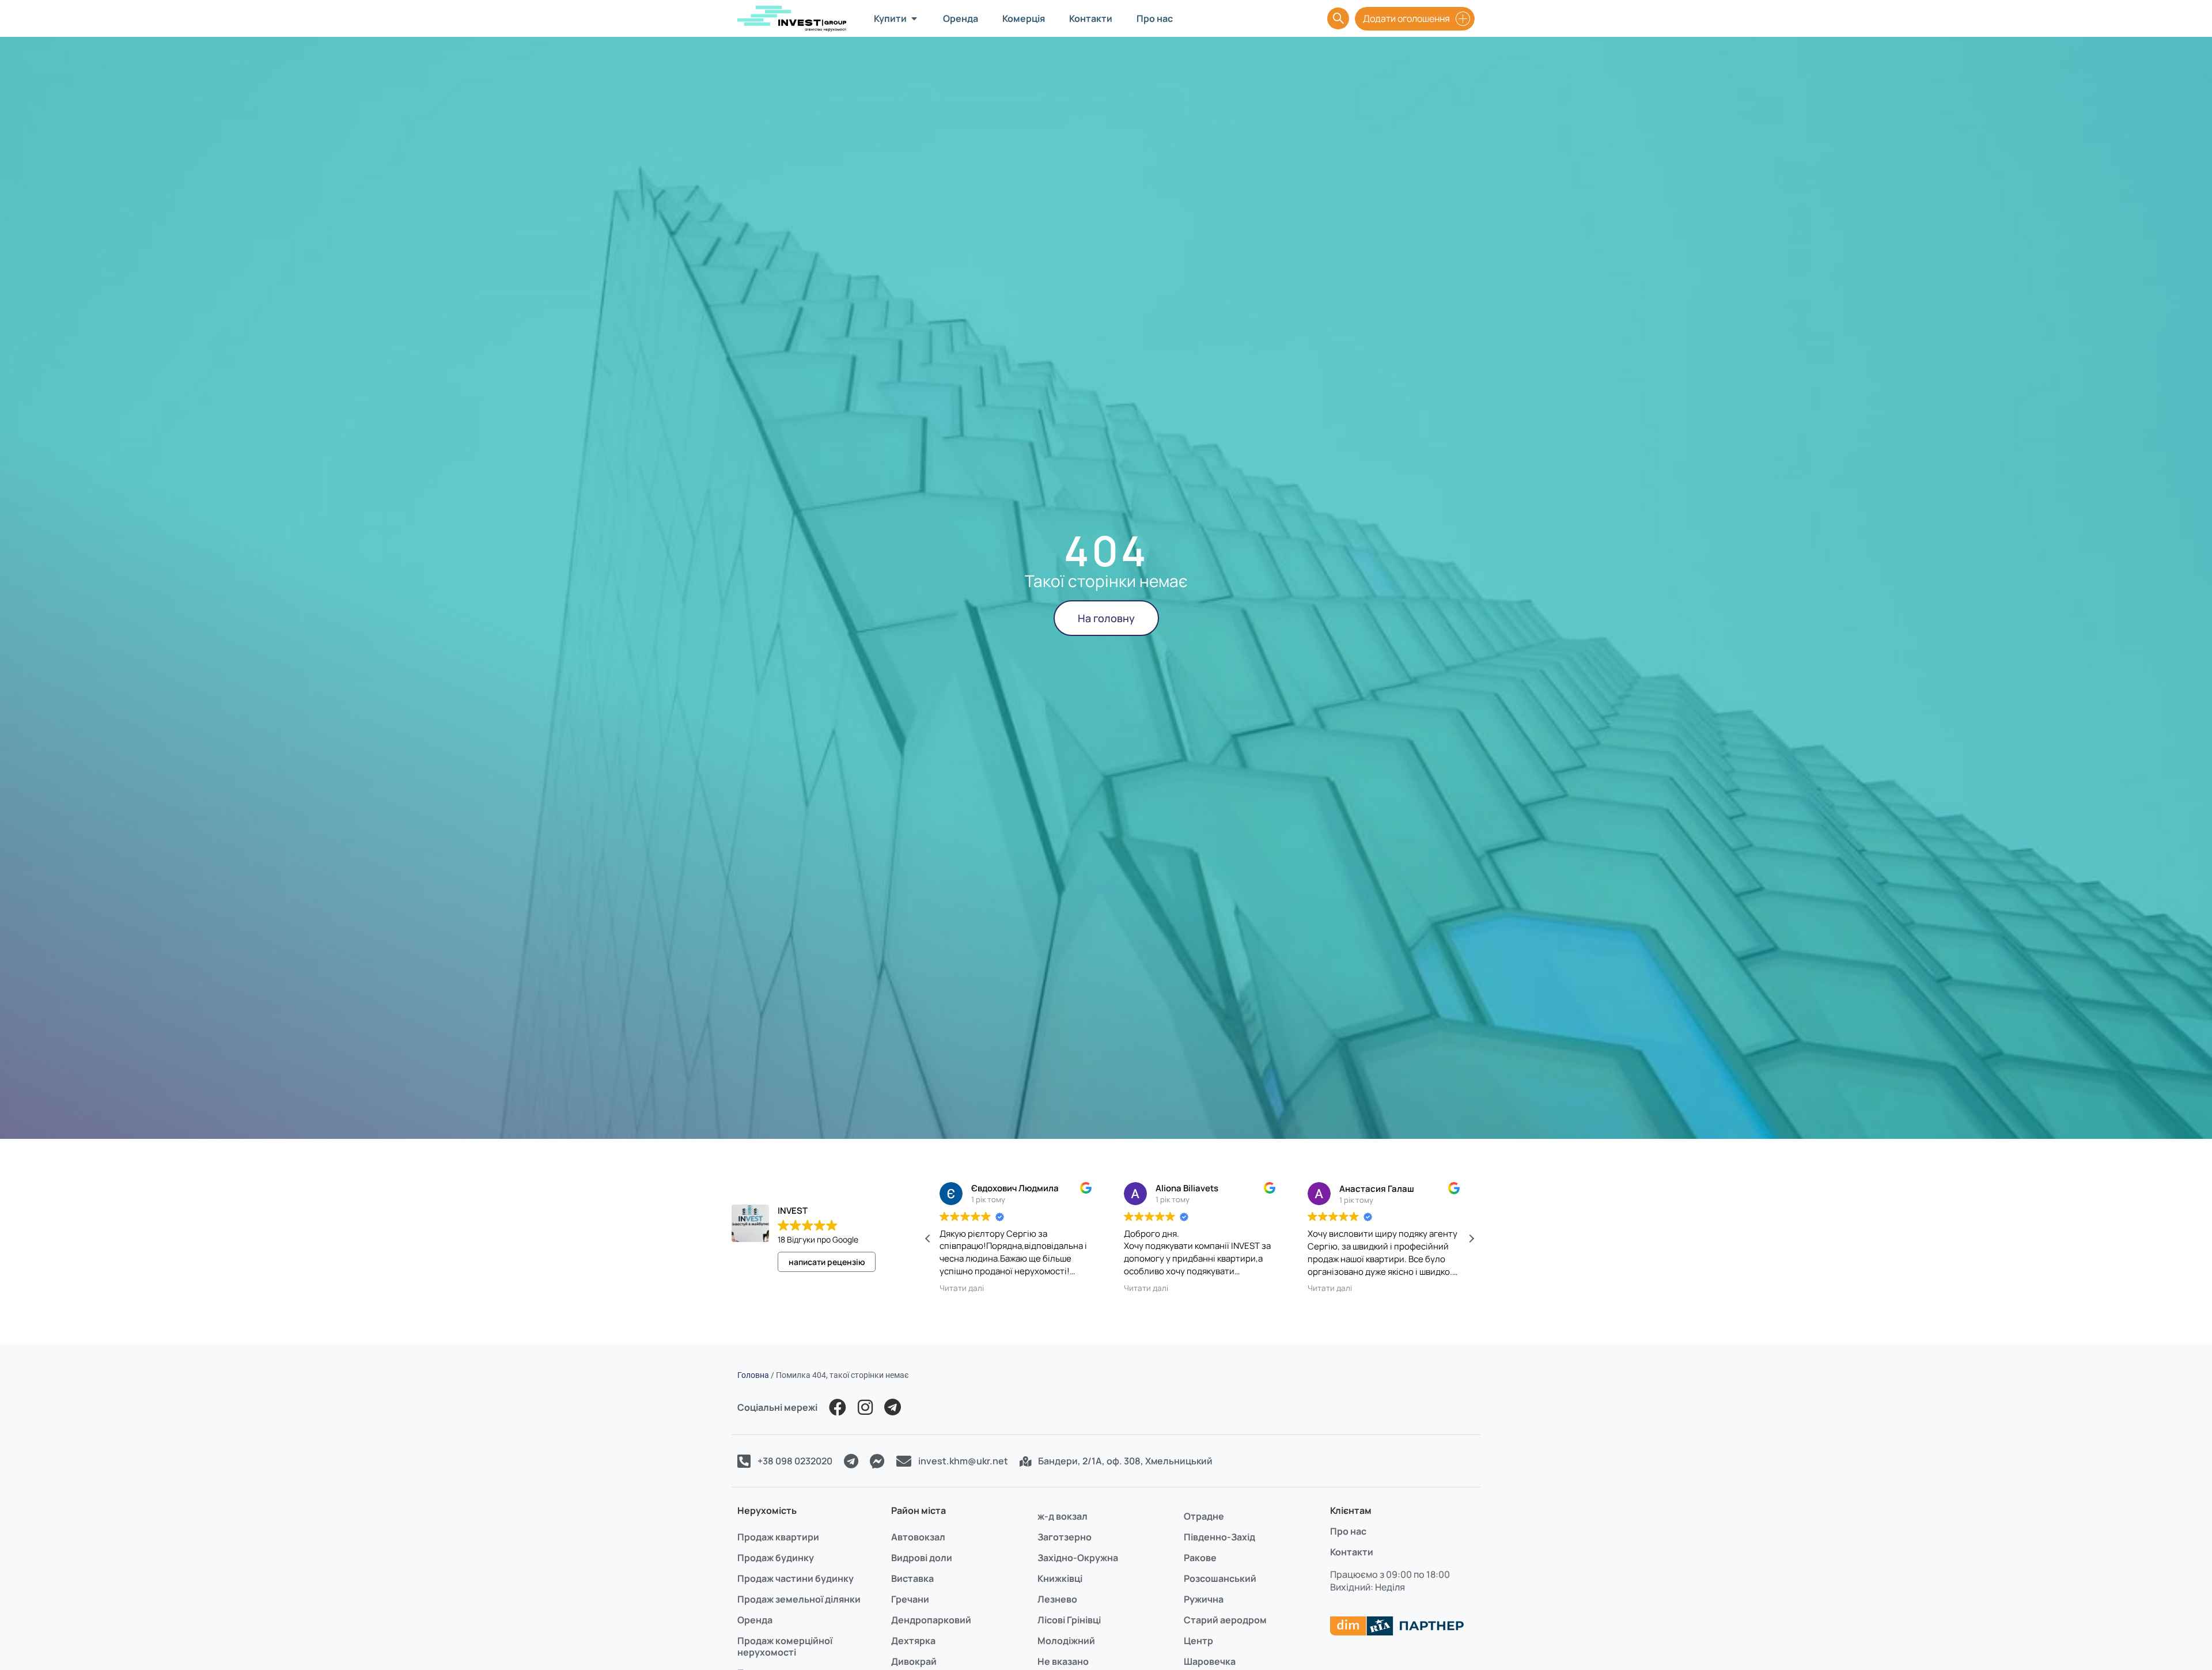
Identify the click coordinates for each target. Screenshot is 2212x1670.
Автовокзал (918, 1537)
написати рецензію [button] (827, 1262)
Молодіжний (1066, 1641)
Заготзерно (1065, 1537)
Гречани (910, 1599)
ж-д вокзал (1063, 1516)
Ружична (1204, 1599)
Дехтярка (913, 1641)
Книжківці (1060, 1578)
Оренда (755, 1620)
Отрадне (1204, 1516)
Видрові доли (922, 1558)
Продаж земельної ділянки (799, 1599)
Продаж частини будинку (796, 1578)
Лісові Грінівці (1069, 1620)
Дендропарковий (931, 1620)
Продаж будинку (776, 1558)
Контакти (1352, 1552)
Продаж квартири (778, 1537)
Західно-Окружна (1078, 1558)
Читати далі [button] (962, 1288)
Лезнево (1057, 1599)
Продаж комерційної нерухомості (785, 1646)
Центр (1198, 1641)
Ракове (1200, 1558)
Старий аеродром (1225, 1620)
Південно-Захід (1219, 1537)
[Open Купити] (914, 18)
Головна (753, 1375)
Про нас (1348, 1531)
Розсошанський (1220, 1578)
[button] (1471, 1239)
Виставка (912, 1578)
